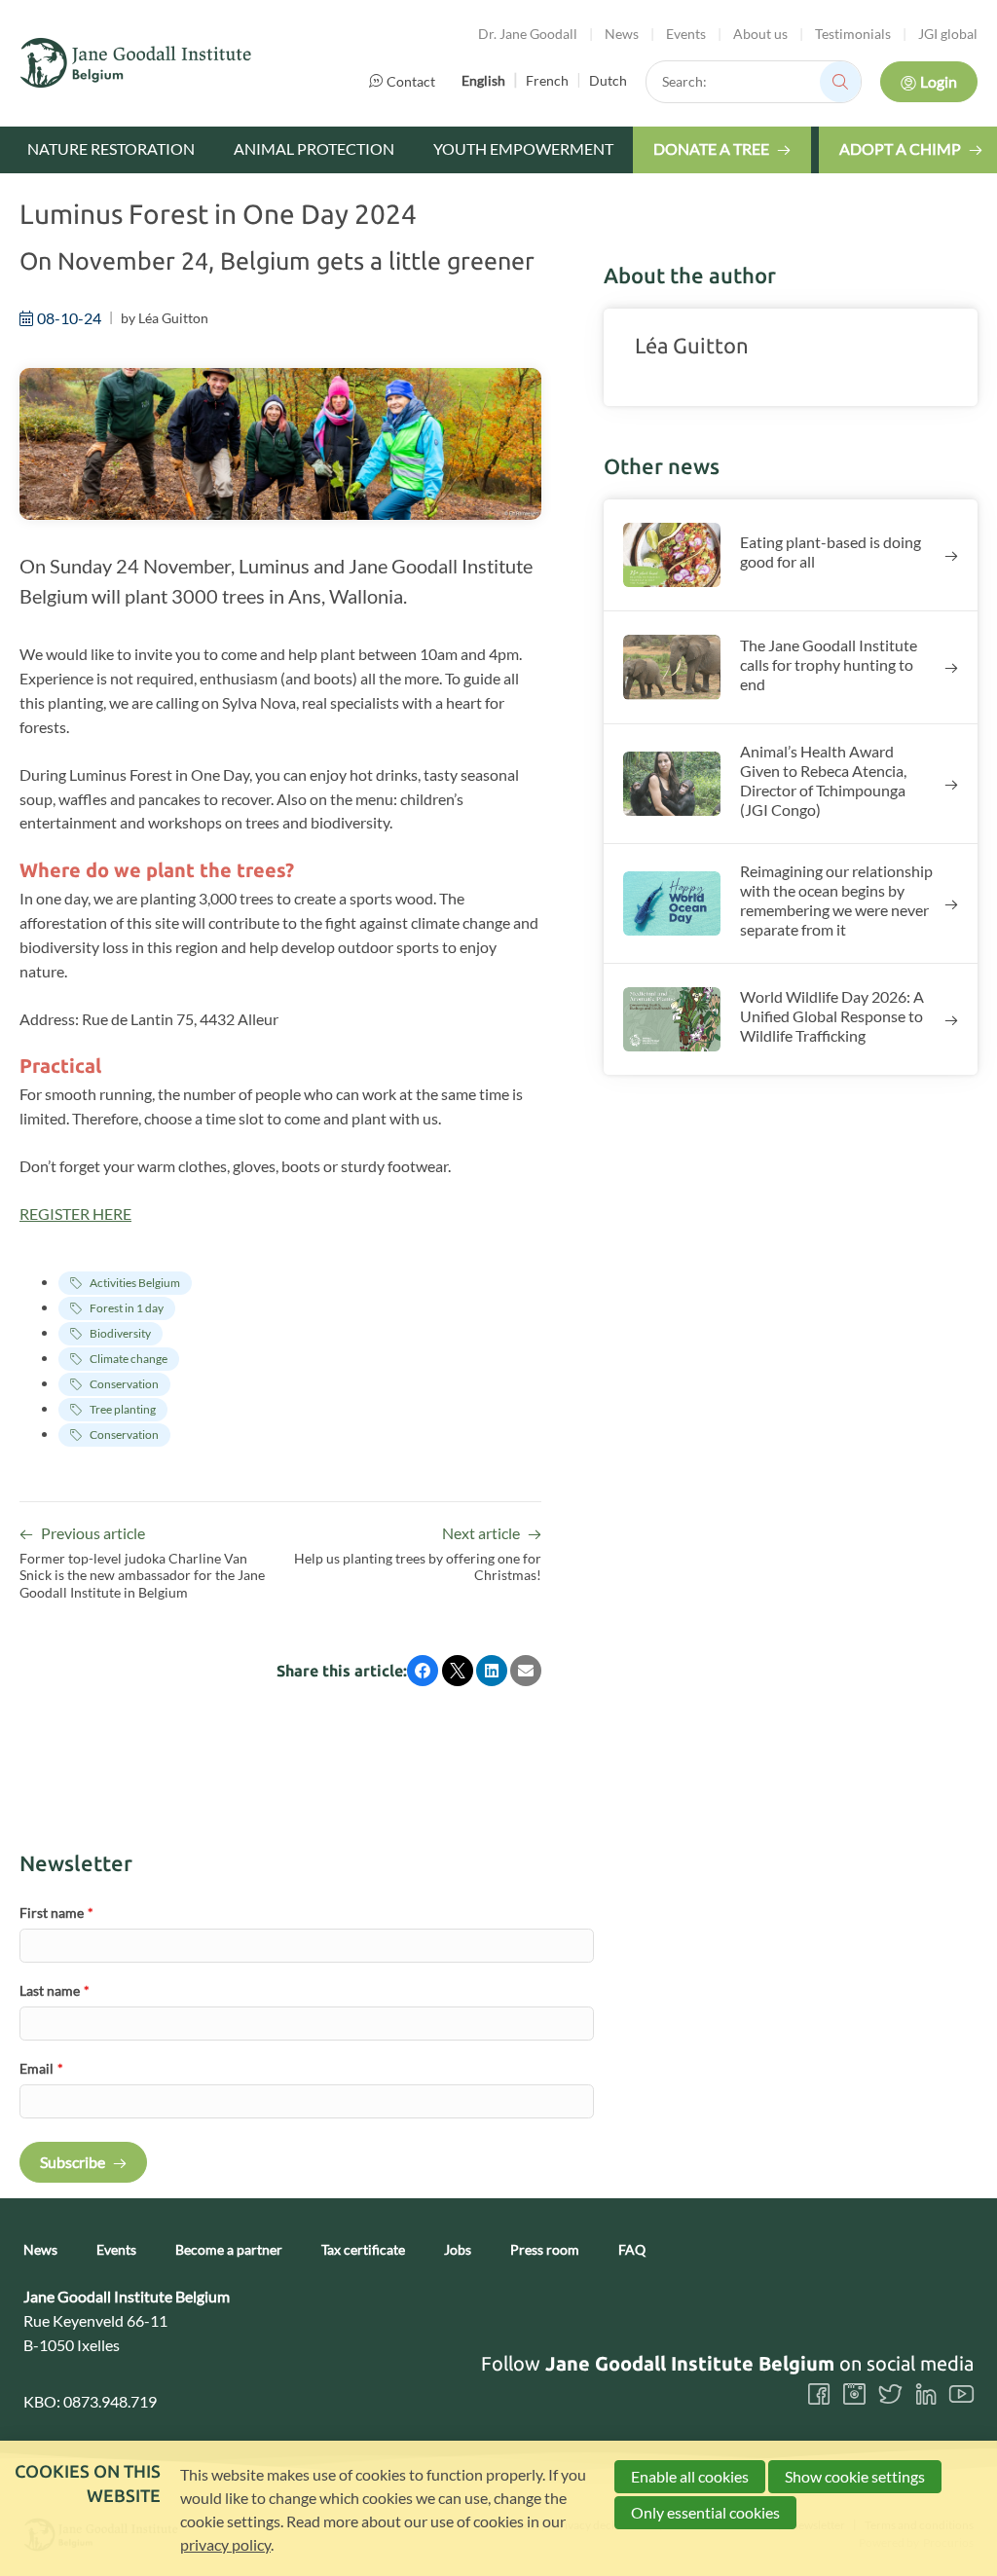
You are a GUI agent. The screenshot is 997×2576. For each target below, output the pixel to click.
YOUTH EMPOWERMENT (523, 148)
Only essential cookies (705, 2512)
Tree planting (123, 1409)
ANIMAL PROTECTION (314, 148)
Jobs (458, 2250)
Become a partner (229, 2250)
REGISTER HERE (75, 1214)
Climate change (129, 1359)
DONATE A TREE (711, 148)
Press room (545, 2250)
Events (686, 34)
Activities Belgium (135, 1283)
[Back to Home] (136, 63)
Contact (411, 81)
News (622, 34)
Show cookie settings (855, 2476)
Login (939, 81)
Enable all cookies (690, 2476)
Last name (55, 1990)
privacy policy (225, 2544)
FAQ (632, 2250)
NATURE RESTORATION (111, 148)
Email (41, 2068)
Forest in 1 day (127, 1308)
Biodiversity (120, 1333)
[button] (423, 1671)
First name (56, 1913)
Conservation (124, 1384)
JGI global (948, 34)
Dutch (608, 80)
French (547, 80)
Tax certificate (363, 2250)
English (483, 80)
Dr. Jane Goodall (528, 34)
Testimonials (853, 34)
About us (760, 34)
